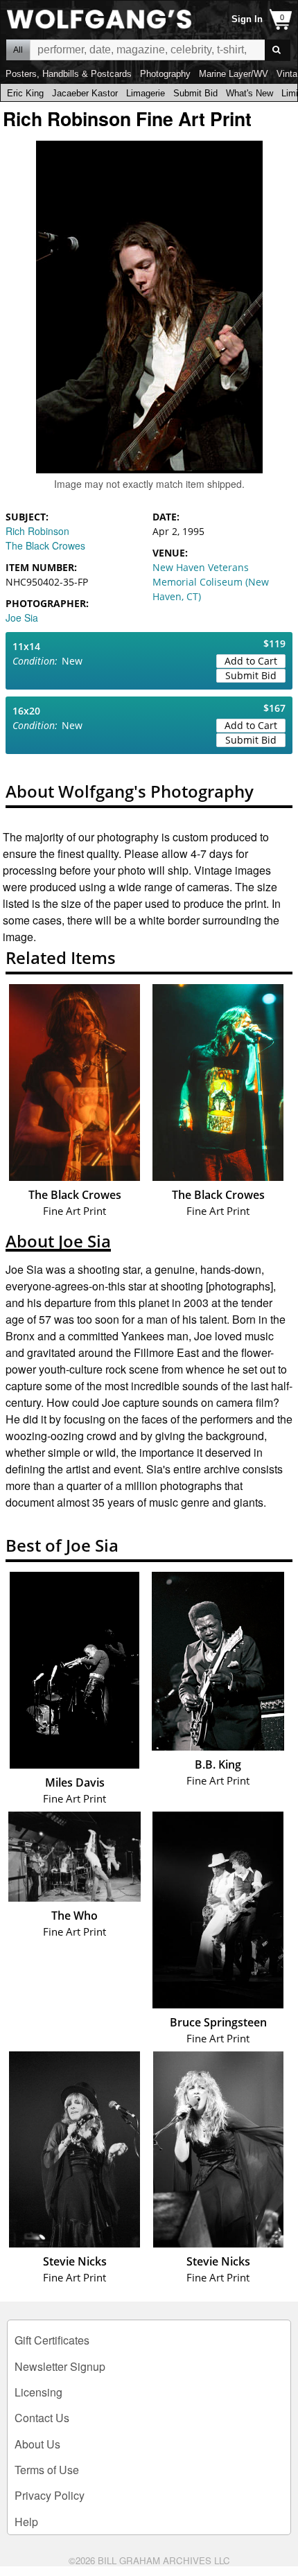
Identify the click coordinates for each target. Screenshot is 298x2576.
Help (26, 2522)
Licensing (38, 2392)
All (18, 50)
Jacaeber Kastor (85, 93)
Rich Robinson (37, 531)
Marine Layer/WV (234, 74)
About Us (37, 2444)
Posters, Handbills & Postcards (69, 74)
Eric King (25, 93)
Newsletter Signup (60, 2366)
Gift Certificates (52, 2340)
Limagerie (146, 93)
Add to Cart (251, 661)
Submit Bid (195, 93)
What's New (249, 93)
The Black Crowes (45, 545)
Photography (165, 74)
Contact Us (42, 2418)
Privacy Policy (50, 2495)
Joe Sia (22, 617)
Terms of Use (47, 2470)
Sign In (247, 19)
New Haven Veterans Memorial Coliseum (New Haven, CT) (211, 582)
